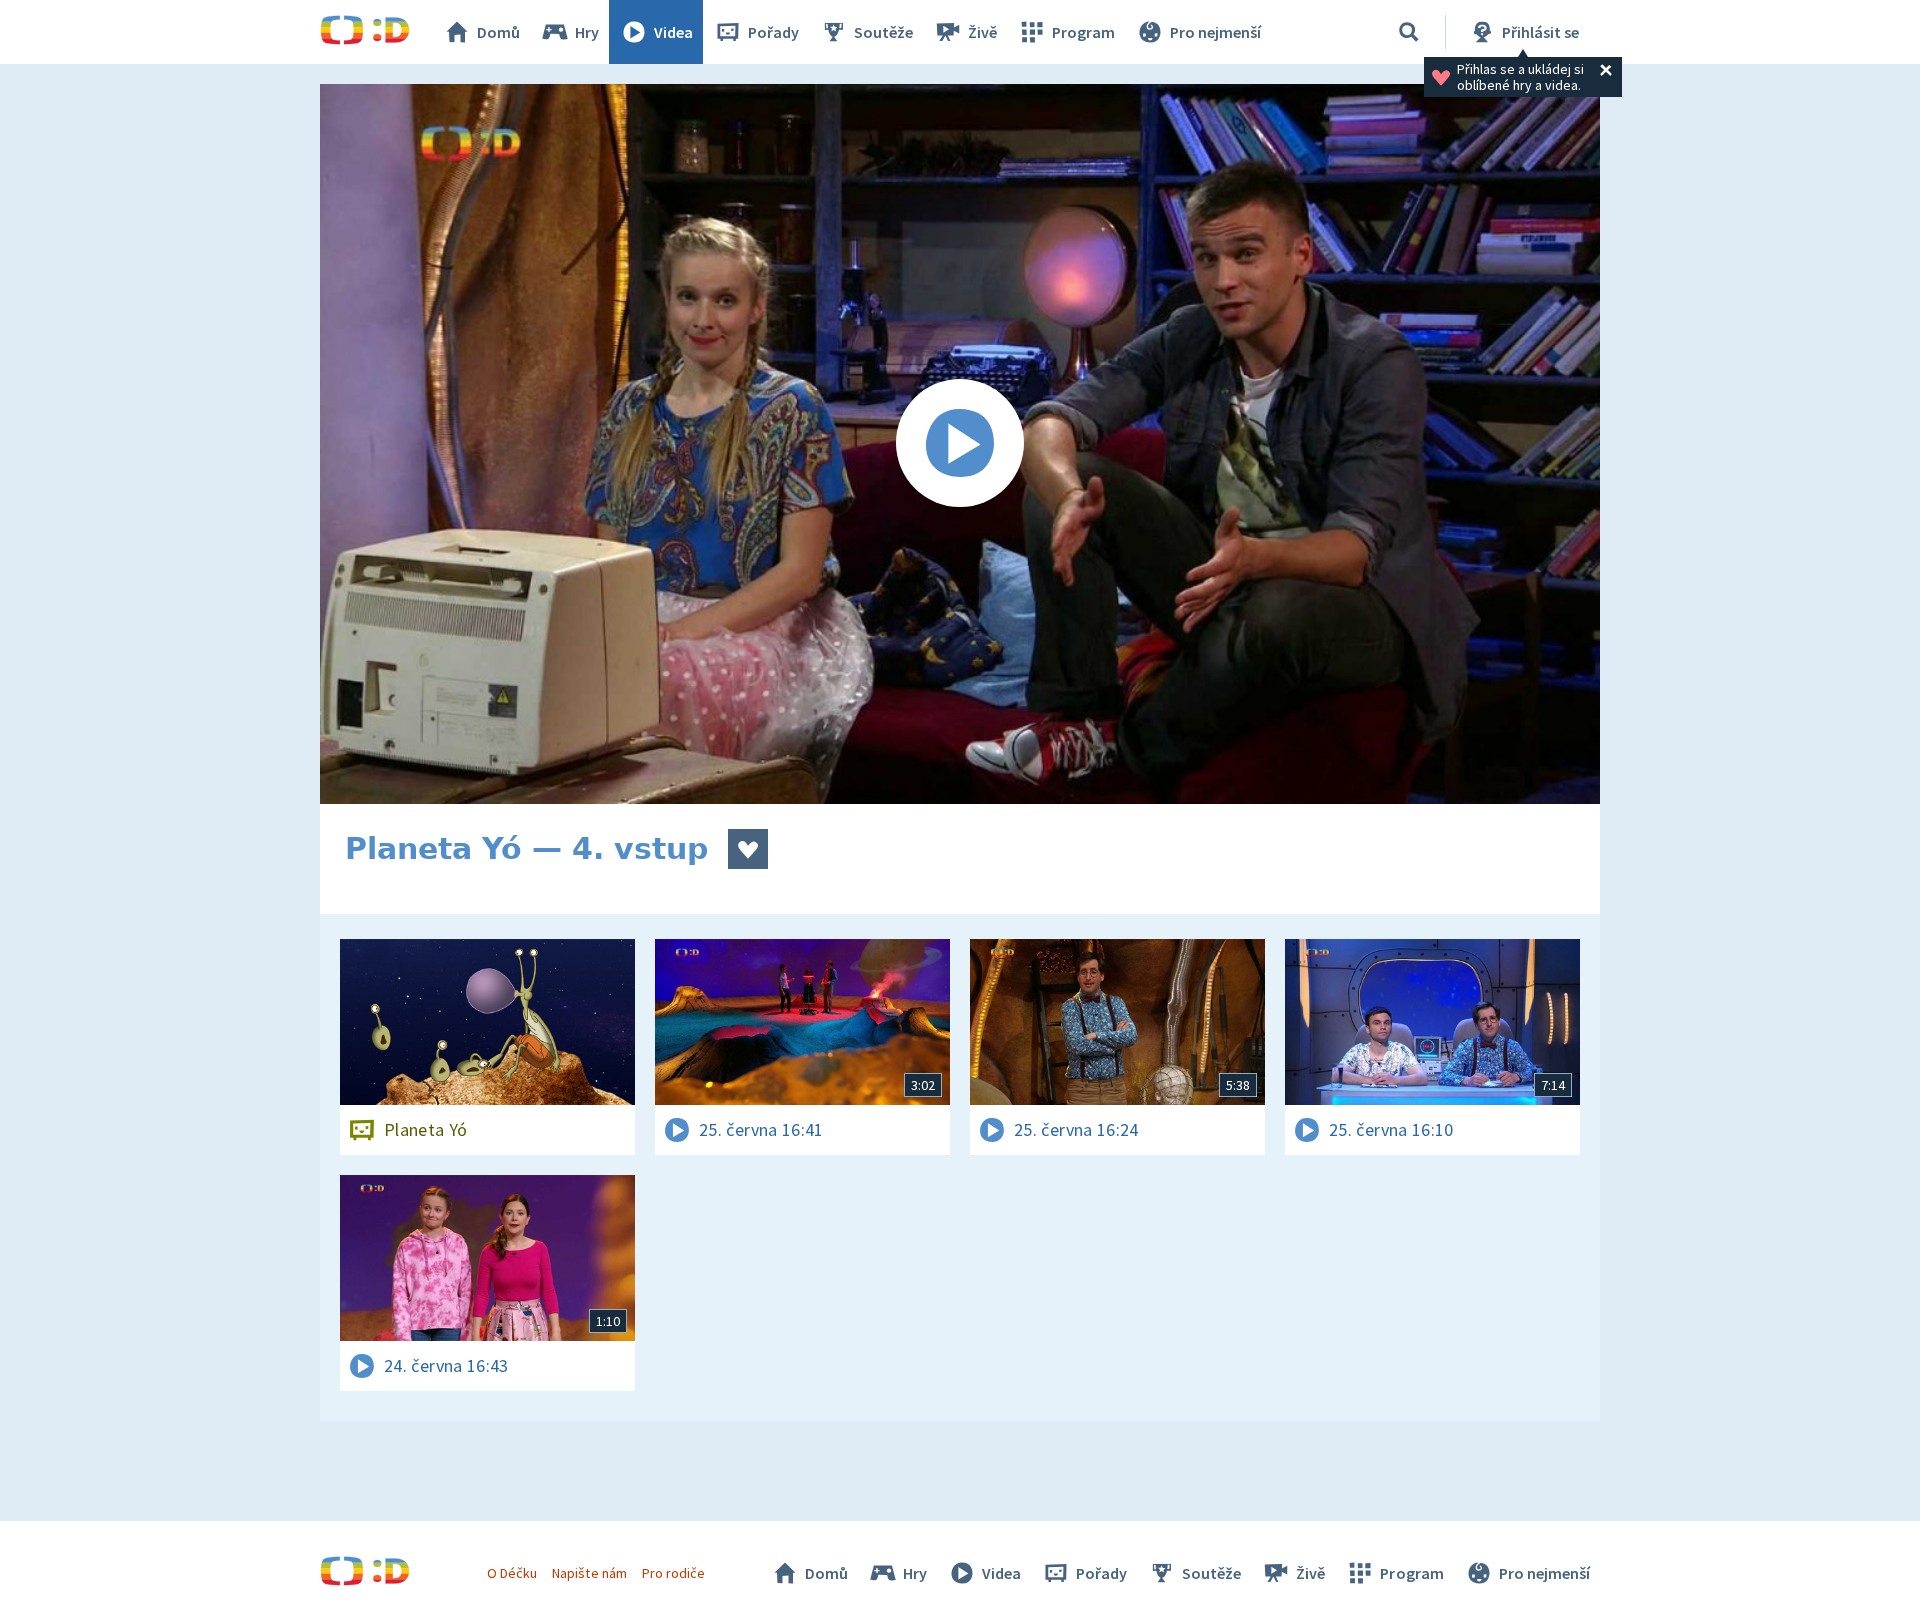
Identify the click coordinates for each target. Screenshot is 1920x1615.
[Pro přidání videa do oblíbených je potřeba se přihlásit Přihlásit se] (748, 849)
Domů (498, 32)
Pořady (773, 32)
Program (1083, 32)
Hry (587, 32)
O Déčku (512, 1573)
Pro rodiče (673, 1573)
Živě (982, 32)
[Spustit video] (960, 444)
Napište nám (589, 1573)
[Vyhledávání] (1409, 32)
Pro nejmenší (1215, 32)
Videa (673, 32)
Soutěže (883, 32)
